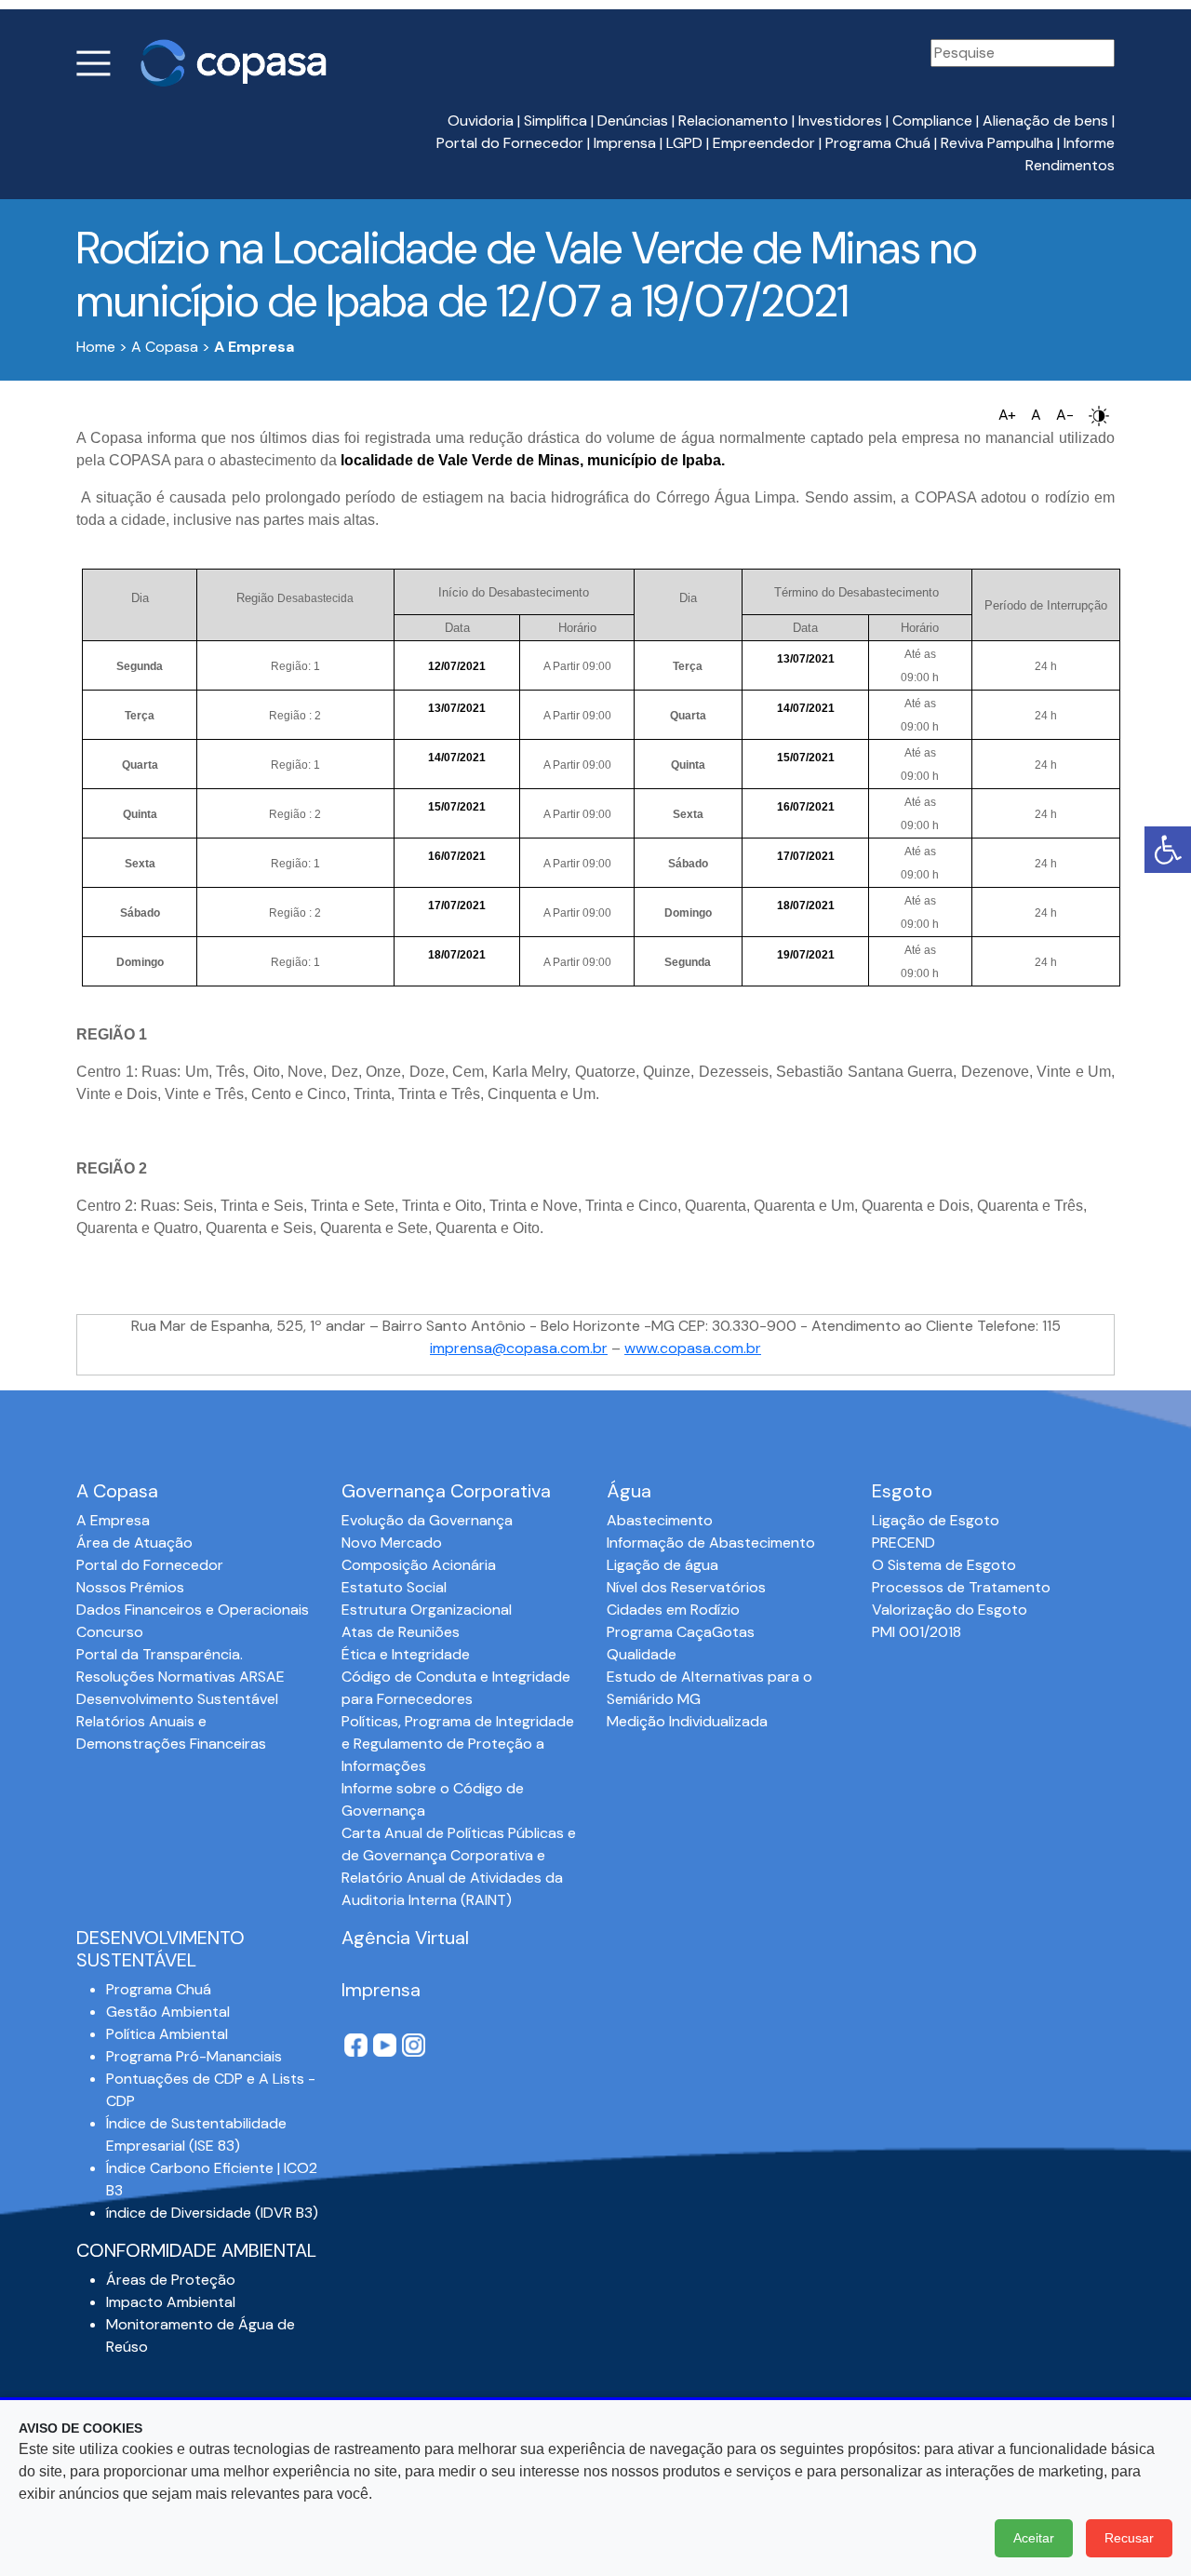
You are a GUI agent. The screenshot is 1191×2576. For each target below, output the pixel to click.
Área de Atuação (134, 1543)
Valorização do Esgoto (950, 1610)
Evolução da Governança (427, 1520)
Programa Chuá (878, 143)
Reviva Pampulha (997, 143)
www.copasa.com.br (693, 1348)
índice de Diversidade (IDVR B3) (212, 2213)
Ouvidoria (481, 121)
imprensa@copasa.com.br (519, 1348)
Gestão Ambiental (168, 2012)
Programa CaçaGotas (681, 1632)
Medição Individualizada (687, 1721)
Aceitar (1034, 2538)
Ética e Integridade (406, 1654)
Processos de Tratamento (961, 1587)
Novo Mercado (392, 1543)
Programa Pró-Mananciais (194, 2056)
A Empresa (113, 1520)
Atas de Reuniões (401, 1632)
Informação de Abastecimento (711, 1543)
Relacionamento (733, 121)
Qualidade (642, 1654)
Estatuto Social (394, 1587)
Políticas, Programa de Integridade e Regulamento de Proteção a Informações (458, 1744)
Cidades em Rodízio (673, 1610)
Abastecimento (660, 1520)
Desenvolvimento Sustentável (177, 1699)
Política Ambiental (167, 2034)
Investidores (840, 121)
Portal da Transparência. (160, 1654)
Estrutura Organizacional (427, 1610)
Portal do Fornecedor (510, 143)
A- (1065, 415)
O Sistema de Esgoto (944, 1565)
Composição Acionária (419, 1565)
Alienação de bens (1045, 121)
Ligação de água (662, 1565)
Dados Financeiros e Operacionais (193, 1610)
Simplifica (555, 121)
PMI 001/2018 (917, 1632)
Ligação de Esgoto (936, 1520)
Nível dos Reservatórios (686, 1587)
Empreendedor (764, 143)
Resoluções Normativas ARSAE (181, 1677)
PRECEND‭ (903, 1543)
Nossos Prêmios (130, 1587)
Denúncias (633, 121)
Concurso (110, 1632)
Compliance (932, 121)
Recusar (1129, 2538)
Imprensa (625, 143)
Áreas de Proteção (171, 2280)
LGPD (684, 143)
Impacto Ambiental (171, 2302)
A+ (1007, 415)
